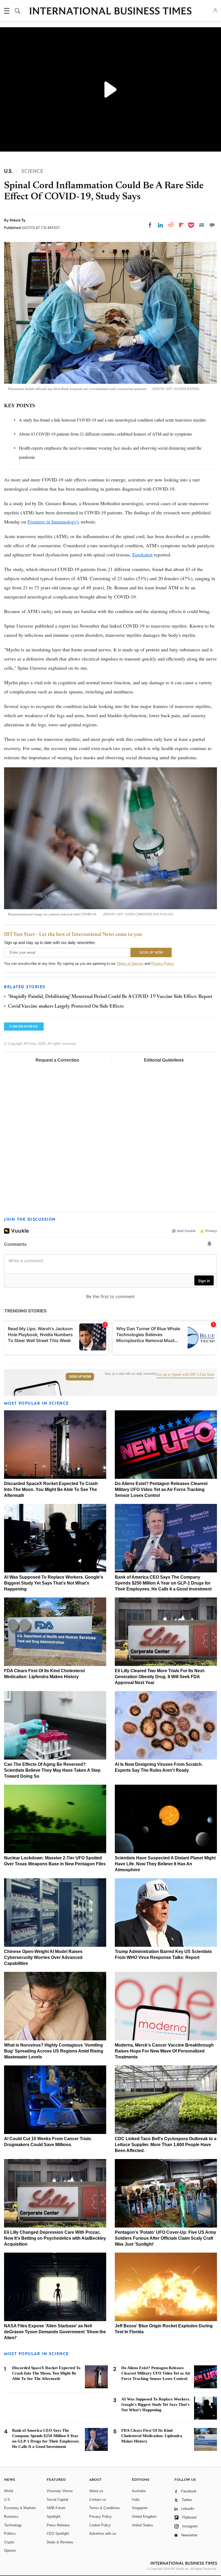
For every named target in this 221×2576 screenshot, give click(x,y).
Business (11, 2517)
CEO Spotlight (58, 2534)
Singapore (140, 2508)
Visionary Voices (60, 2491)
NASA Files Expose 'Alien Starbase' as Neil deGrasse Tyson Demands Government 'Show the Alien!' (55, 2332)
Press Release (58, 2525)
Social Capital (57, 2500)
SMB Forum (56, 2508)
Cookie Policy (100, 2525)
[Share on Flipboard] (181, 225)
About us (96, 2491)
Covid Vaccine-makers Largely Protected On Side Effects (66, 1007)
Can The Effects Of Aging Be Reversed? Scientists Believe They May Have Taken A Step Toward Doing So (52, 1770)
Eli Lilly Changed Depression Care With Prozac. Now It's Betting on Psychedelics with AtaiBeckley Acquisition (55, 2238)
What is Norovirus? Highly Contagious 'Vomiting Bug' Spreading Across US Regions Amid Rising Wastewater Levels (54, 2051)
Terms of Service (130, 964)
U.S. (8, 2500)
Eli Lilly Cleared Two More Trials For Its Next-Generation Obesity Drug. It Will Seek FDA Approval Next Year (160, 1677)
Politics (10, 2534)
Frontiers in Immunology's (53, 522)
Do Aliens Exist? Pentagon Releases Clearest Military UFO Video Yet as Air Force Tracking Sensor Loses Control (161, 1489)
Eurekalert (142, 555)
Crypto (9, 2542)
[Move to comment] (212, 225)
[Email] (202, 225)
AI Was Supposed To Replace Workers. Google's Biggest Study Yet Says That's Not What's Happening (54, 1583)
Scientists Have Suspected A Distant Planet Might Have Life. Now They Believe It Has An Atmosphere (165, 1864)
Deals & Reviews (60, 2542)
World (8, 2491)
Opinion (10, 2551)
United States (142, 2525)
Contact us (98, 2500)
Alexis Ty (17, 220)
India (136, 2500)
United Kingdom (144, 2517)
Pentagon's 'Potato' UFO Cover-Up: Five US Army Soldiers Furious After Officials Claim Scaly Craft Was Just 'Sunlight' (165, 2238)
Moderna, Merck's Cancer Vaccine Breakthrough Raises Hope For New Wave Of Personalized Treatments (164, 2051)
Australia (139, 2491)
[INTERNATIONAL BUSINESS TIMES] (110, 12)
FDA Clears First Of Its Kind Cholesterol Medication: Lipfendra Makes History (152, 2436)
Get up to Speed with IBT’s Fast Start (185, 1375)
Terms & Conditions (105, 2508)
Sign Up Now (80, 1377)
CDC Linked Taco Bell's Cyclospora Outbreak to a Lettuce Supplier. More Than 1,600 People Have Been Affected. (166, 2145)
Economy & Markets (20, 2508)
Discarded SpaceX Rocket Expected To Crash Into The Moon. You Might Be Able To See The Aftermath (51, 1489)
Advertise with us (103, 2534)
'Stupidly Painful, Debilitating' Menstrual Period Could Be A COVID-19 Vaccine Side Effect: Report (110, 997)
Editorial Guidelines (164, 1060)
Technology (13, 2525)
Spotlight (53, 2517)
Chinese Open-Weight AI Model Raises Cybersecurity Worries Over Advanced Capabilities (43, 1957)
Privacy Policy (162, 964)
